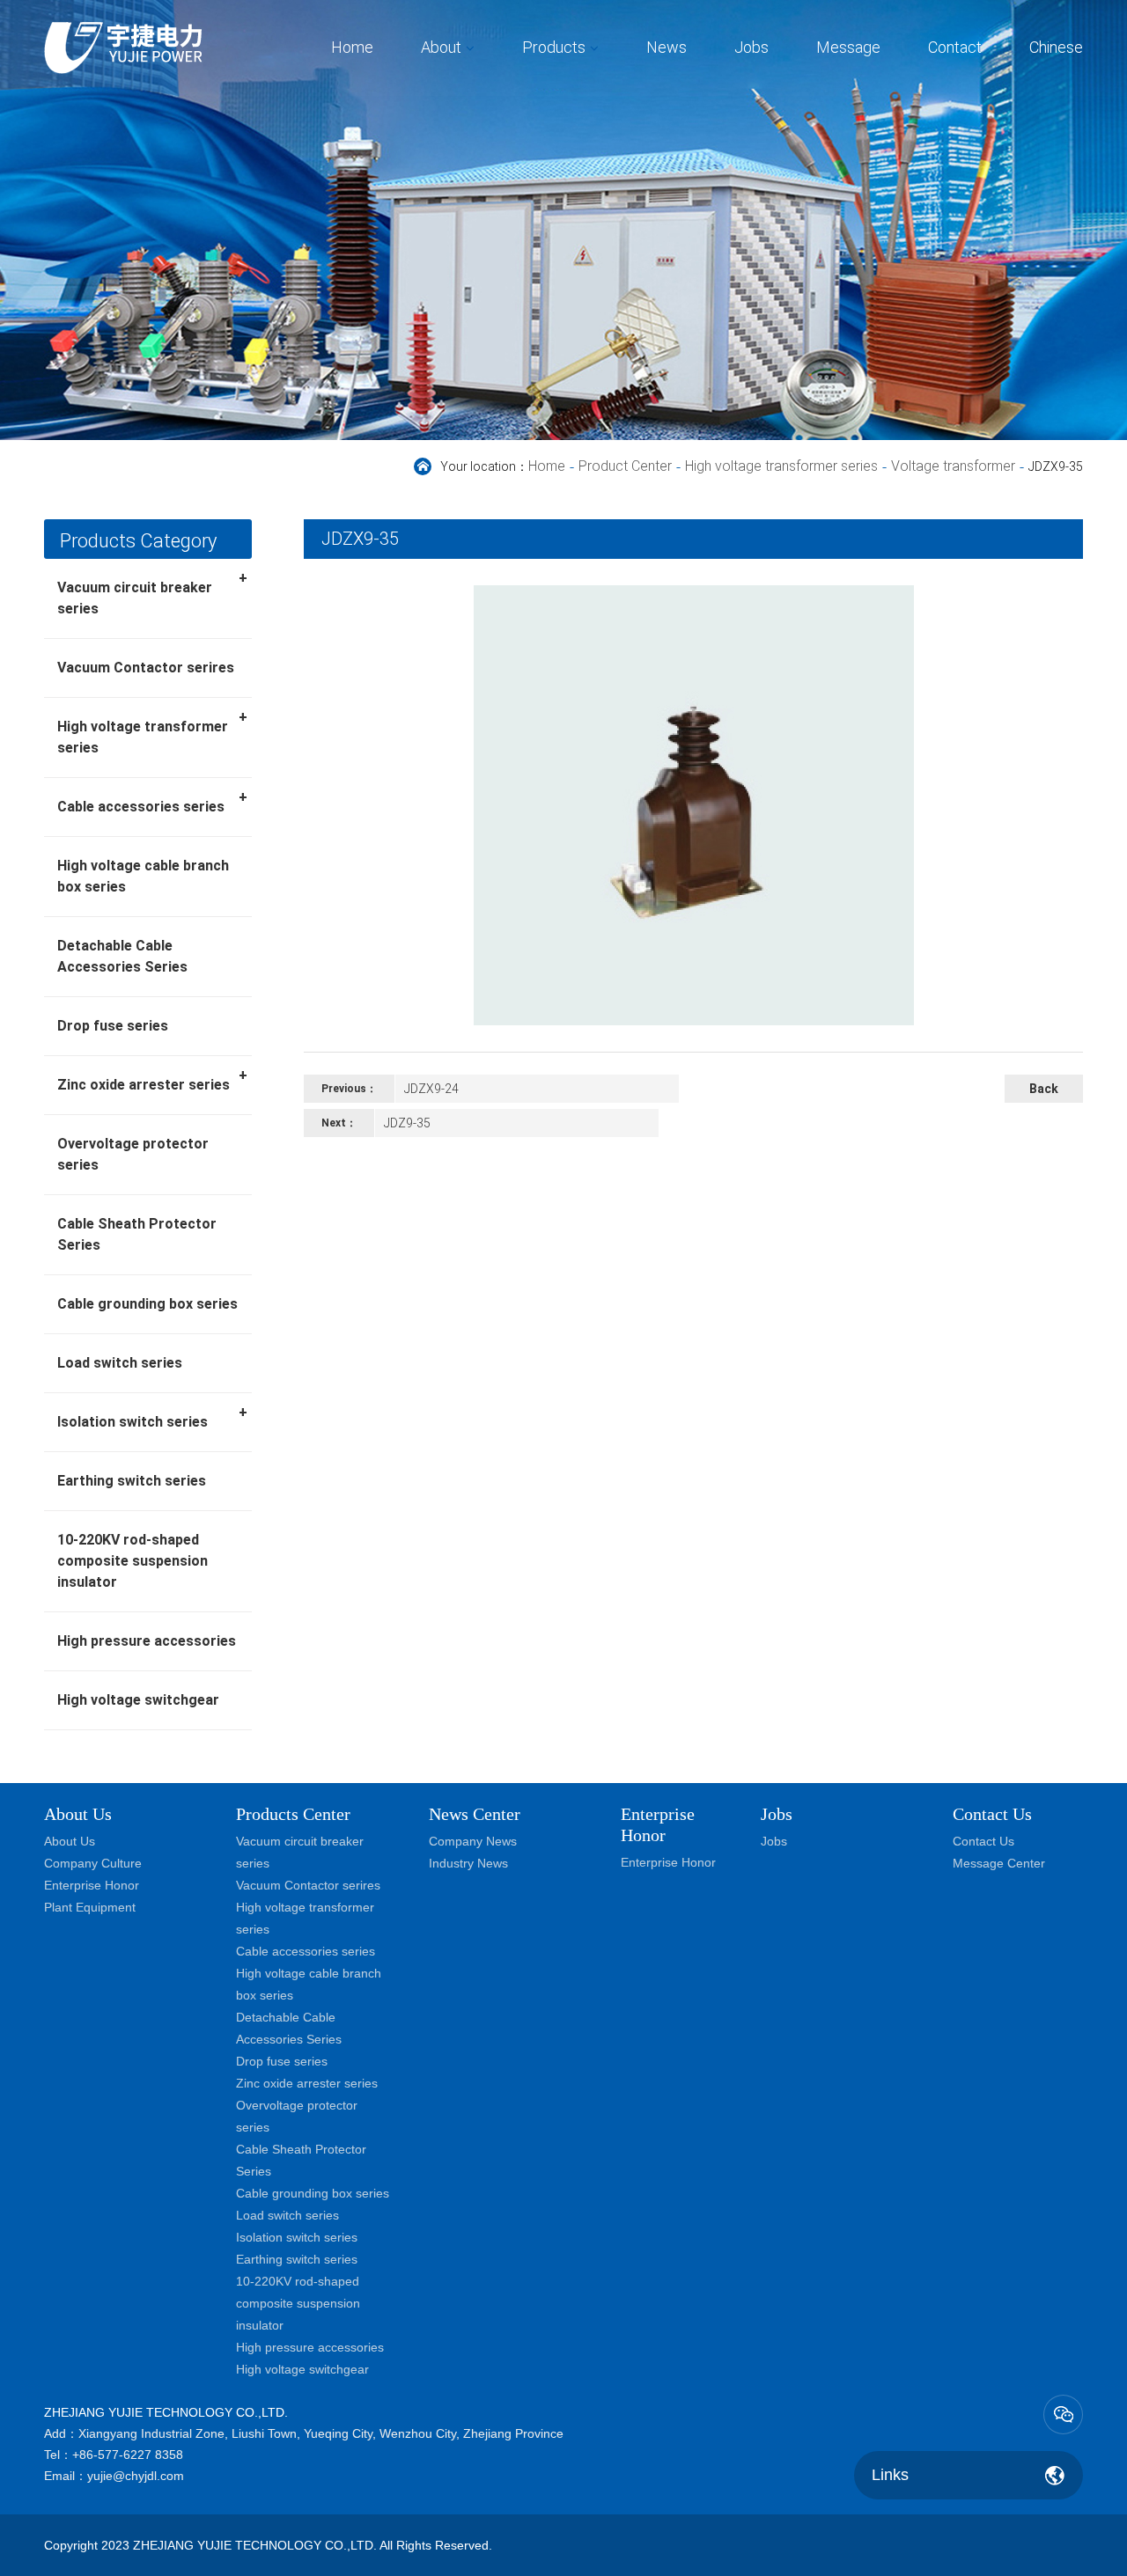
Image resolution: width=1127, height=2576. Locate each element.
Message (848, 47)
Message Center (999, 1863)
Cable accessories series (152, 802)
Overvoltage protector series (133, 1154)
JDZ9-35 (407, 1123)
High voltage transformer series (781, 466)
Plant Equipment (90, 1907)
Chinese (1056, 47)
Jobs (751, 47)
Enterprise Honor (92, 1885)
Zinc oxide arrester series (152, 1080)
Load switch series (120, 1363)
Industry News (468, 1863)
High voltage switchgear (138, 1700)
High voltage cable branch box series (143, 876)
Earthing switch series (132, 1481)
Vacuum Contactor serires (146, 668)
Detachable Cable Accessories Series (122, 956)
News (667, 47)
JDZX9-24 (431, 1089)
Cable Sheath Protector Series (137, 1234)
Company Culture (93, 1863)
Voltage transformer (953, 466)
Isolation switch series (152, 1417)
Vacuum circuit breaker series (152, 593)
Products (554, 47)
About (441, 47)
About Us (78, 1814)
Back (1044, 1089)
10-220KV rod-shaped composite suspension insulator (133, 1561)
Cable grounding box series (147, 1304)
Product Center (625, 466)
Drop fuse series (113, 1026)
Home (352, 47)
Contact (955, 47)
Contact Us (983, 1841)
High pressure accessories (147, 1641)
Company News (473, 1841)
